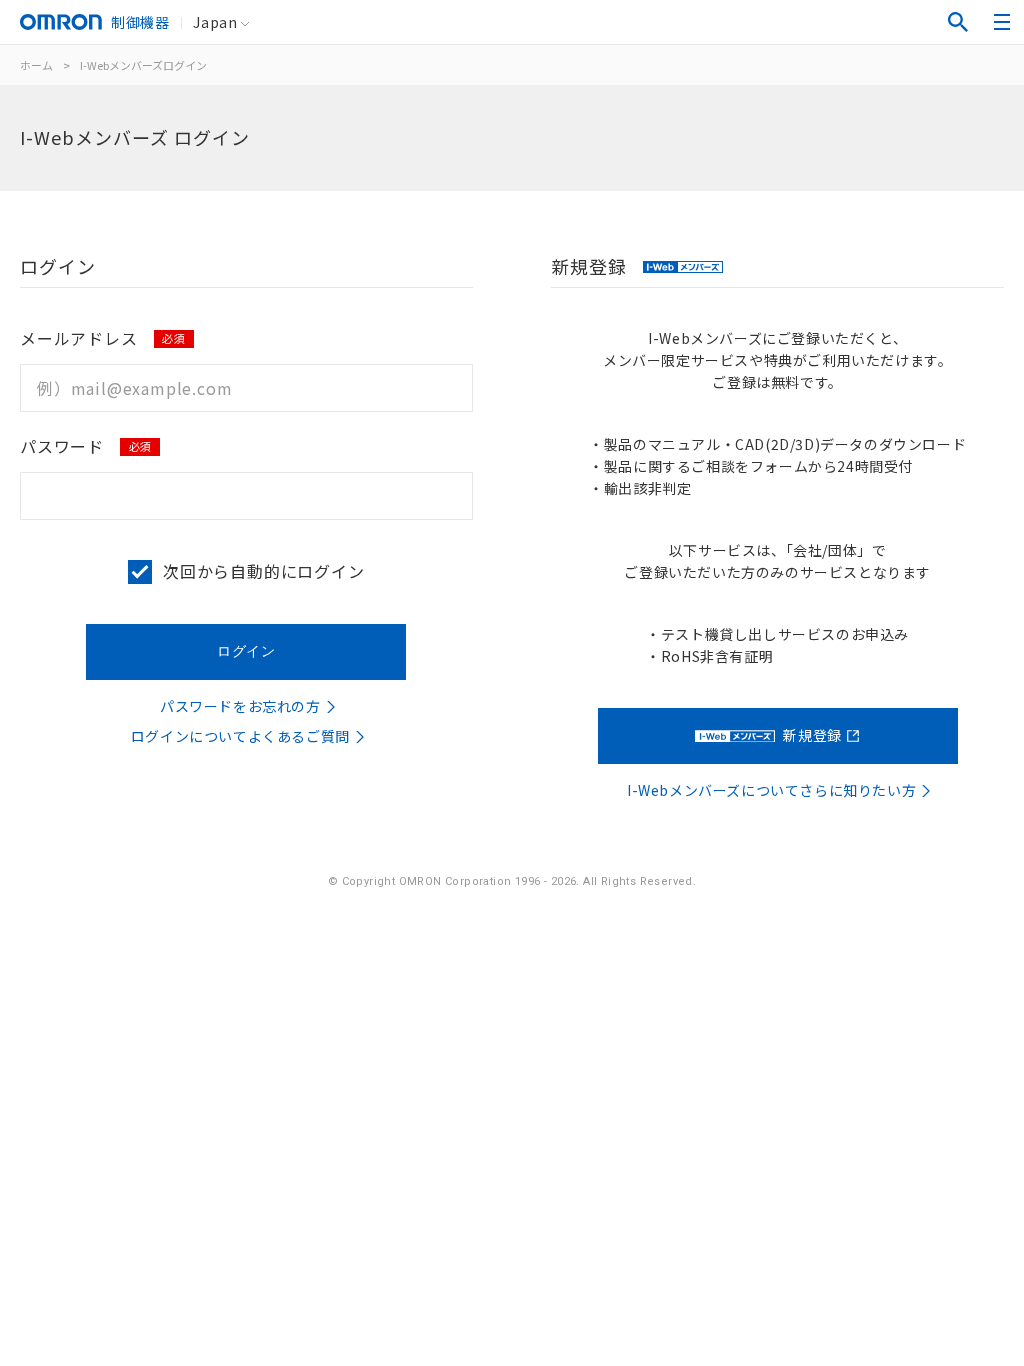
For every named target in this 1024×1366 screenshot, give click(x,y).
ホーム (36, 65)
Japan (215, 22)
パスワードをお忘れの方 (240, 706)
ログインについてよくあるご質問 (240, 736)
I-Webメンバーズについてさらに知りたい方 (771, 790)
